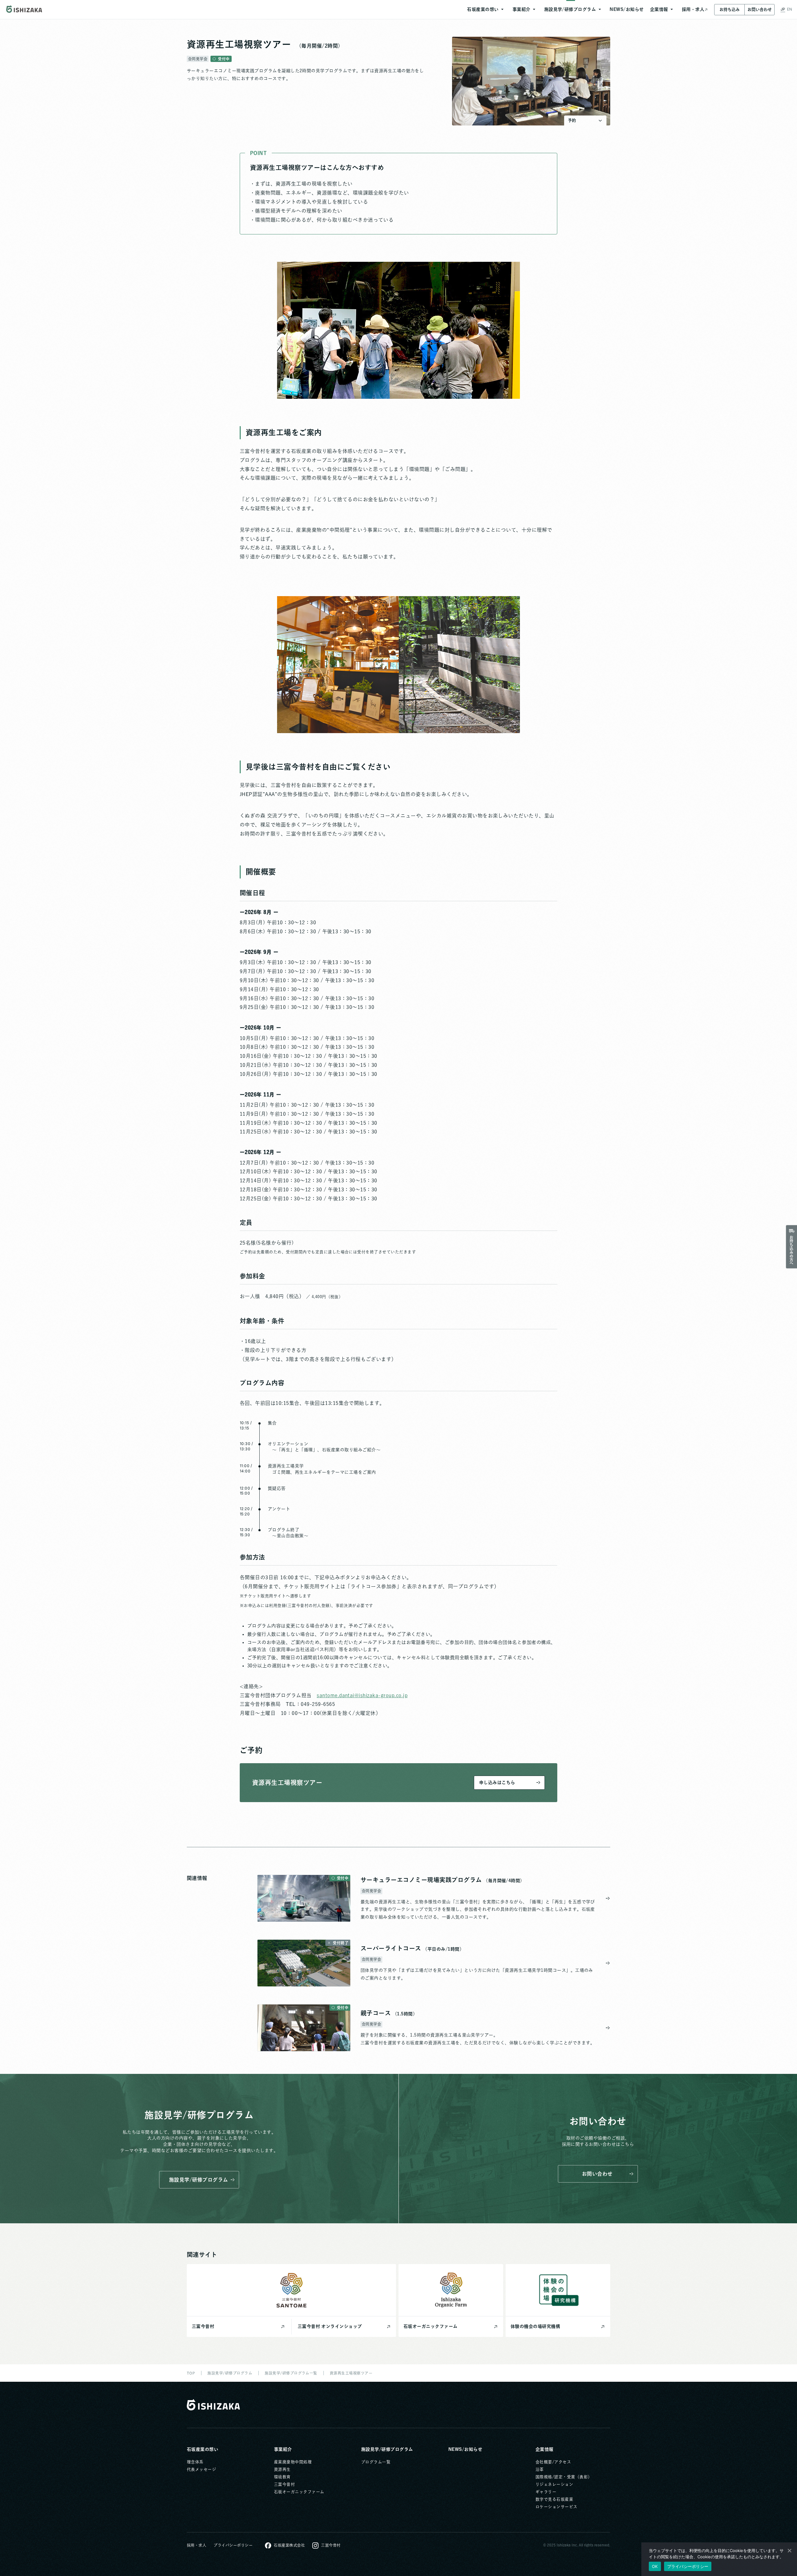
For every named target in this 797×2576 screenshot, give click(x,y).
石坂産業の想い (203, 2449)
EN (790, 9)
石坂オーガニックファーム (299, 2492)
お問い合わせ (760, 9)
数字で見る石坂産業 (554, 2499)
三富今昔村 (284, 2484)
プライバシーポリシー (233, 2545)
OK (655, 2566)
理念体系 (195, 2462)
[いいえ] (789, 2550)
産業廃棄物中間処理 (293, 2462)
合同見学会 (198, 59)
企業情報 (545, 2449)
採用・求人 (196, 2545)
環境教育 (282, 2477)
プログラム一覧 (376, 2462)
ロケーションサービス (556, 2507)
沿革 (540, 2469)
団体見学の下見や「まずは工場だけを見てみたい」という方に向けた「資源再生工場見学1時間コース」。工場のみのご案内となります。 (477, 1974)
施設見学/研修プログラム (387, 2449)
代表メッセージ (201, 2469)
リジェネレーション (554, 2484)
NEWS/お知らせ (465, 2449)
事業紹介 (283, 2449)
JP (783, 9)
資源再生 (282, 2469)
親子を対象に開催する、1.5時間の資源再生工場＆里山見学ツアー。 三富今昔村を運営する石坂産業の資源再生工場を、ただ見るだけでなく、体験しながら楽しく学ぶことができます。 (478, 2039)
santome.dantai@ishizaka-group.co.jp (362, 1695)
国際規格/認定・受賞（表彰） (564, 2477)
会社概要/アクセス (553, 2462)
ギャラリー (546, 2492)
